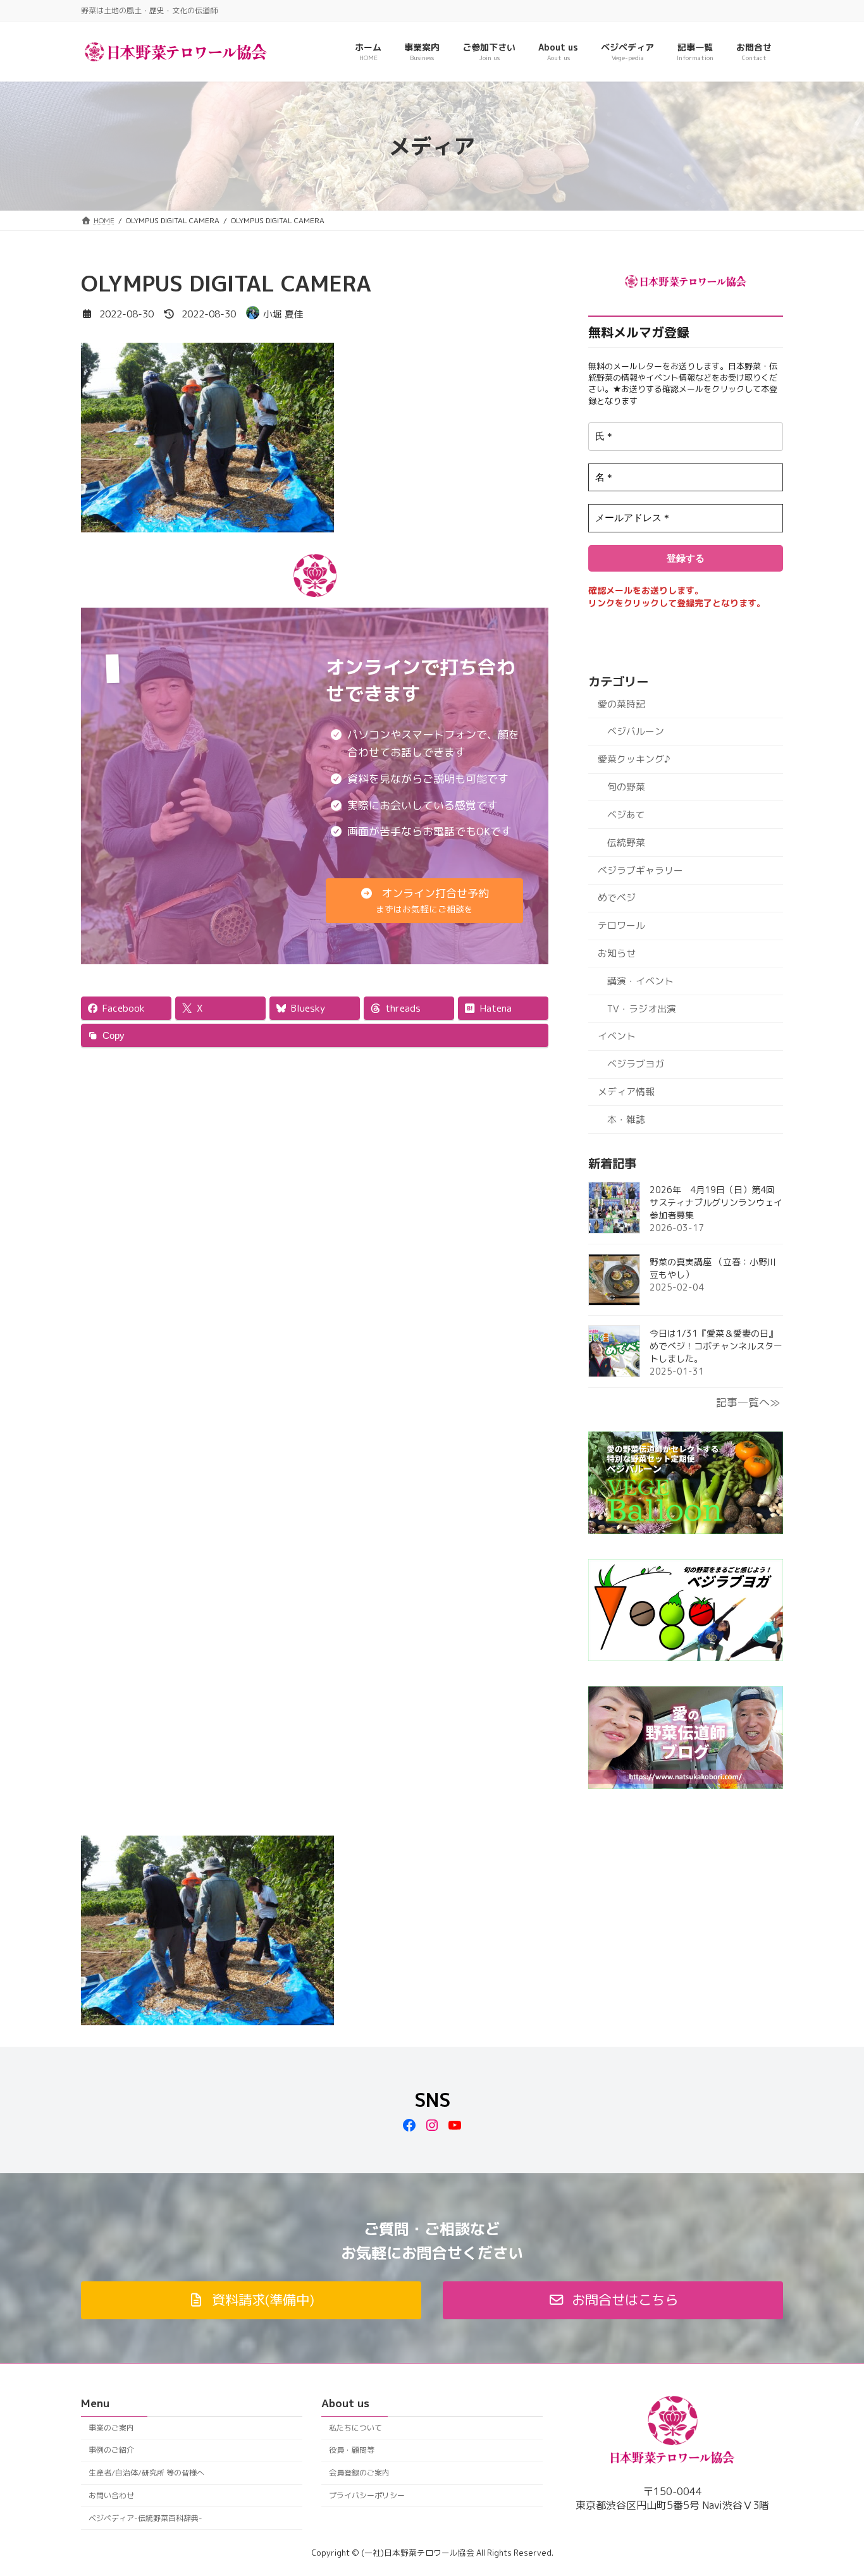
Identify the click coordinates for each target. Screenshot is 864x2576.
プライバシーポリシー (367, 2495)
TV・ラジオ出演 (642, 1009)
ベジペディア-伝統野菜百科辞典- (145, 2518)
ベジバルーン (636, 731)
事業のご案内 (111, 2428)
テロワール (621, 925)
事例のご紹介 (111, 2450)
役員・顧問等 (352, 2450)
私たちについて (355, 2428)
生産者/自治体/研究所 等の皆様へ (146, 2473)
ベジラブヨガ (636, 1064)
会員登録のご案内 (359, 2473)
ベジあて (626, 815)
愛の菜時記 (621, 704)
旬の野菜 (626, 787)
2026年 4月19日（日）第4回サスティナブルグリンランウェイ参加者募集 (716, 1202)
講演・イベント (640, 981)
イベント (617, 1036)
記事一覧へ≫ (748, 1402)
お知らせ (617, 953)
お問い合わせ (111, 2495)
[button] (425, 901)
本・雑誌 (626, 1119)
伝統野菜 (626, 843)
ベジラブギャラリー (640, 870)
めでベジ (617, 898)
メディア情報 (626, 1092)
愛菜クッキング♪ (634, 759)
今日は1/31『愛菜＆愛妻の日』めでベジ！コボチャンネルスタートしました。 (716, 1346)
